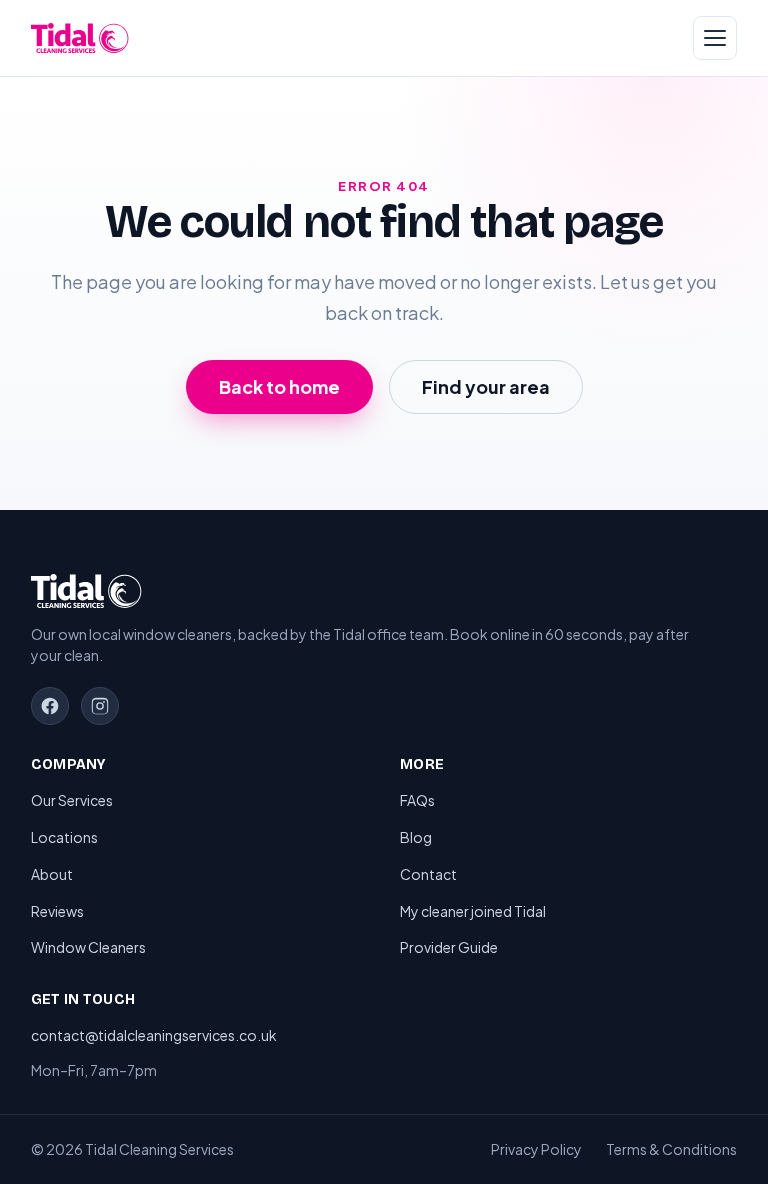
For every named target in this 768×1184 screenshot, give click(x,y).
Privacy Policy (536, 1149)
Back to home (279, 386)
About (52, 874)
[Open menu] (715, 38)
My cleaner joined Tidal (473, 911)
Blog (416, 837)
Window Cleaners (88, 947)
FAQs (417, 800)
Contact (428, 874)
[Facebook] (50, 706)
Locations (64, 837)
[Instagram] (100, 706)
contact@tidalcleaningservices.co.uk (154, 1035)
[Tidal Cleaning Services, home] (80, 38)
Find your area (486, 386)
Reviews (57, 911)
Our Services (72, 800)
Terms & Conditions (671, 1149)
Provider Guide (449, 947)
